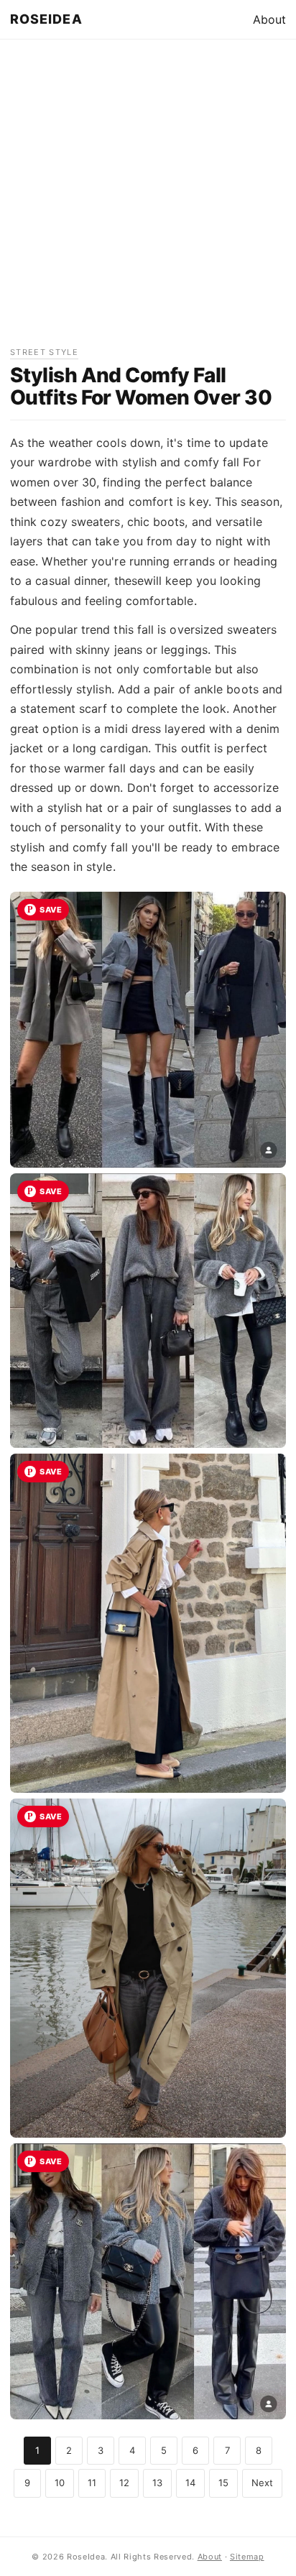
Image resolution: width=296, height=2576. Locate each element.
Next (262, 2483)
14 (190, 2483)
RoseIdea (46, 19)
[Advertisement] (148, 198)
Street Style (44, 352)
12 (124, 2483)
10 (60, 2483)
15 (223, 2483)
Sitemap (247, 2557)
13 (157, 2483)
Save (51, 910)
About (269, 19)
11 (92, 2483)
